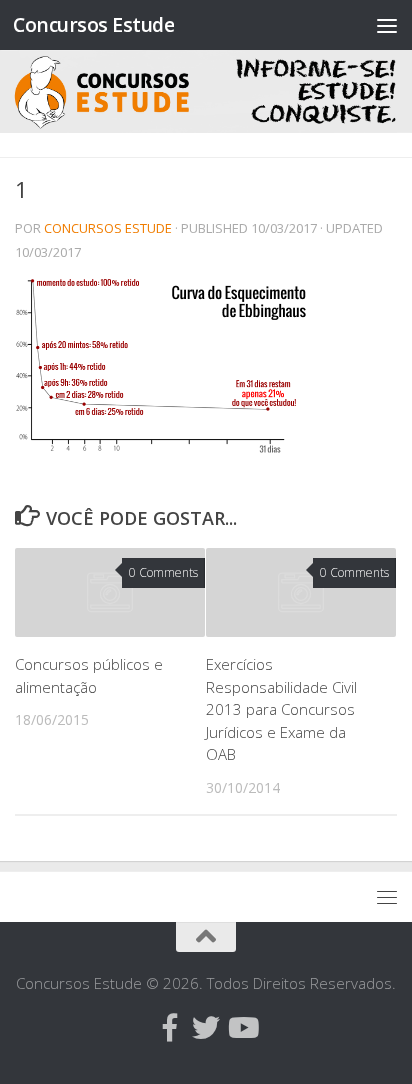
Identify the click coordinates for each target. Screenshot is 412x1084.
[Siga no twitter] (206, 1028)
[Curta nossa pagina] (170, 1028)
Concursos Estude (93, 24)
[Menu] (387, 25)
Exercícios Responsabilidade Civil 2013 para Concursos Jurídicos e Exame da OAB (281, 709)
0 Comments (163, 572)
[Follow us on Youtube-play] (242, 1028)
